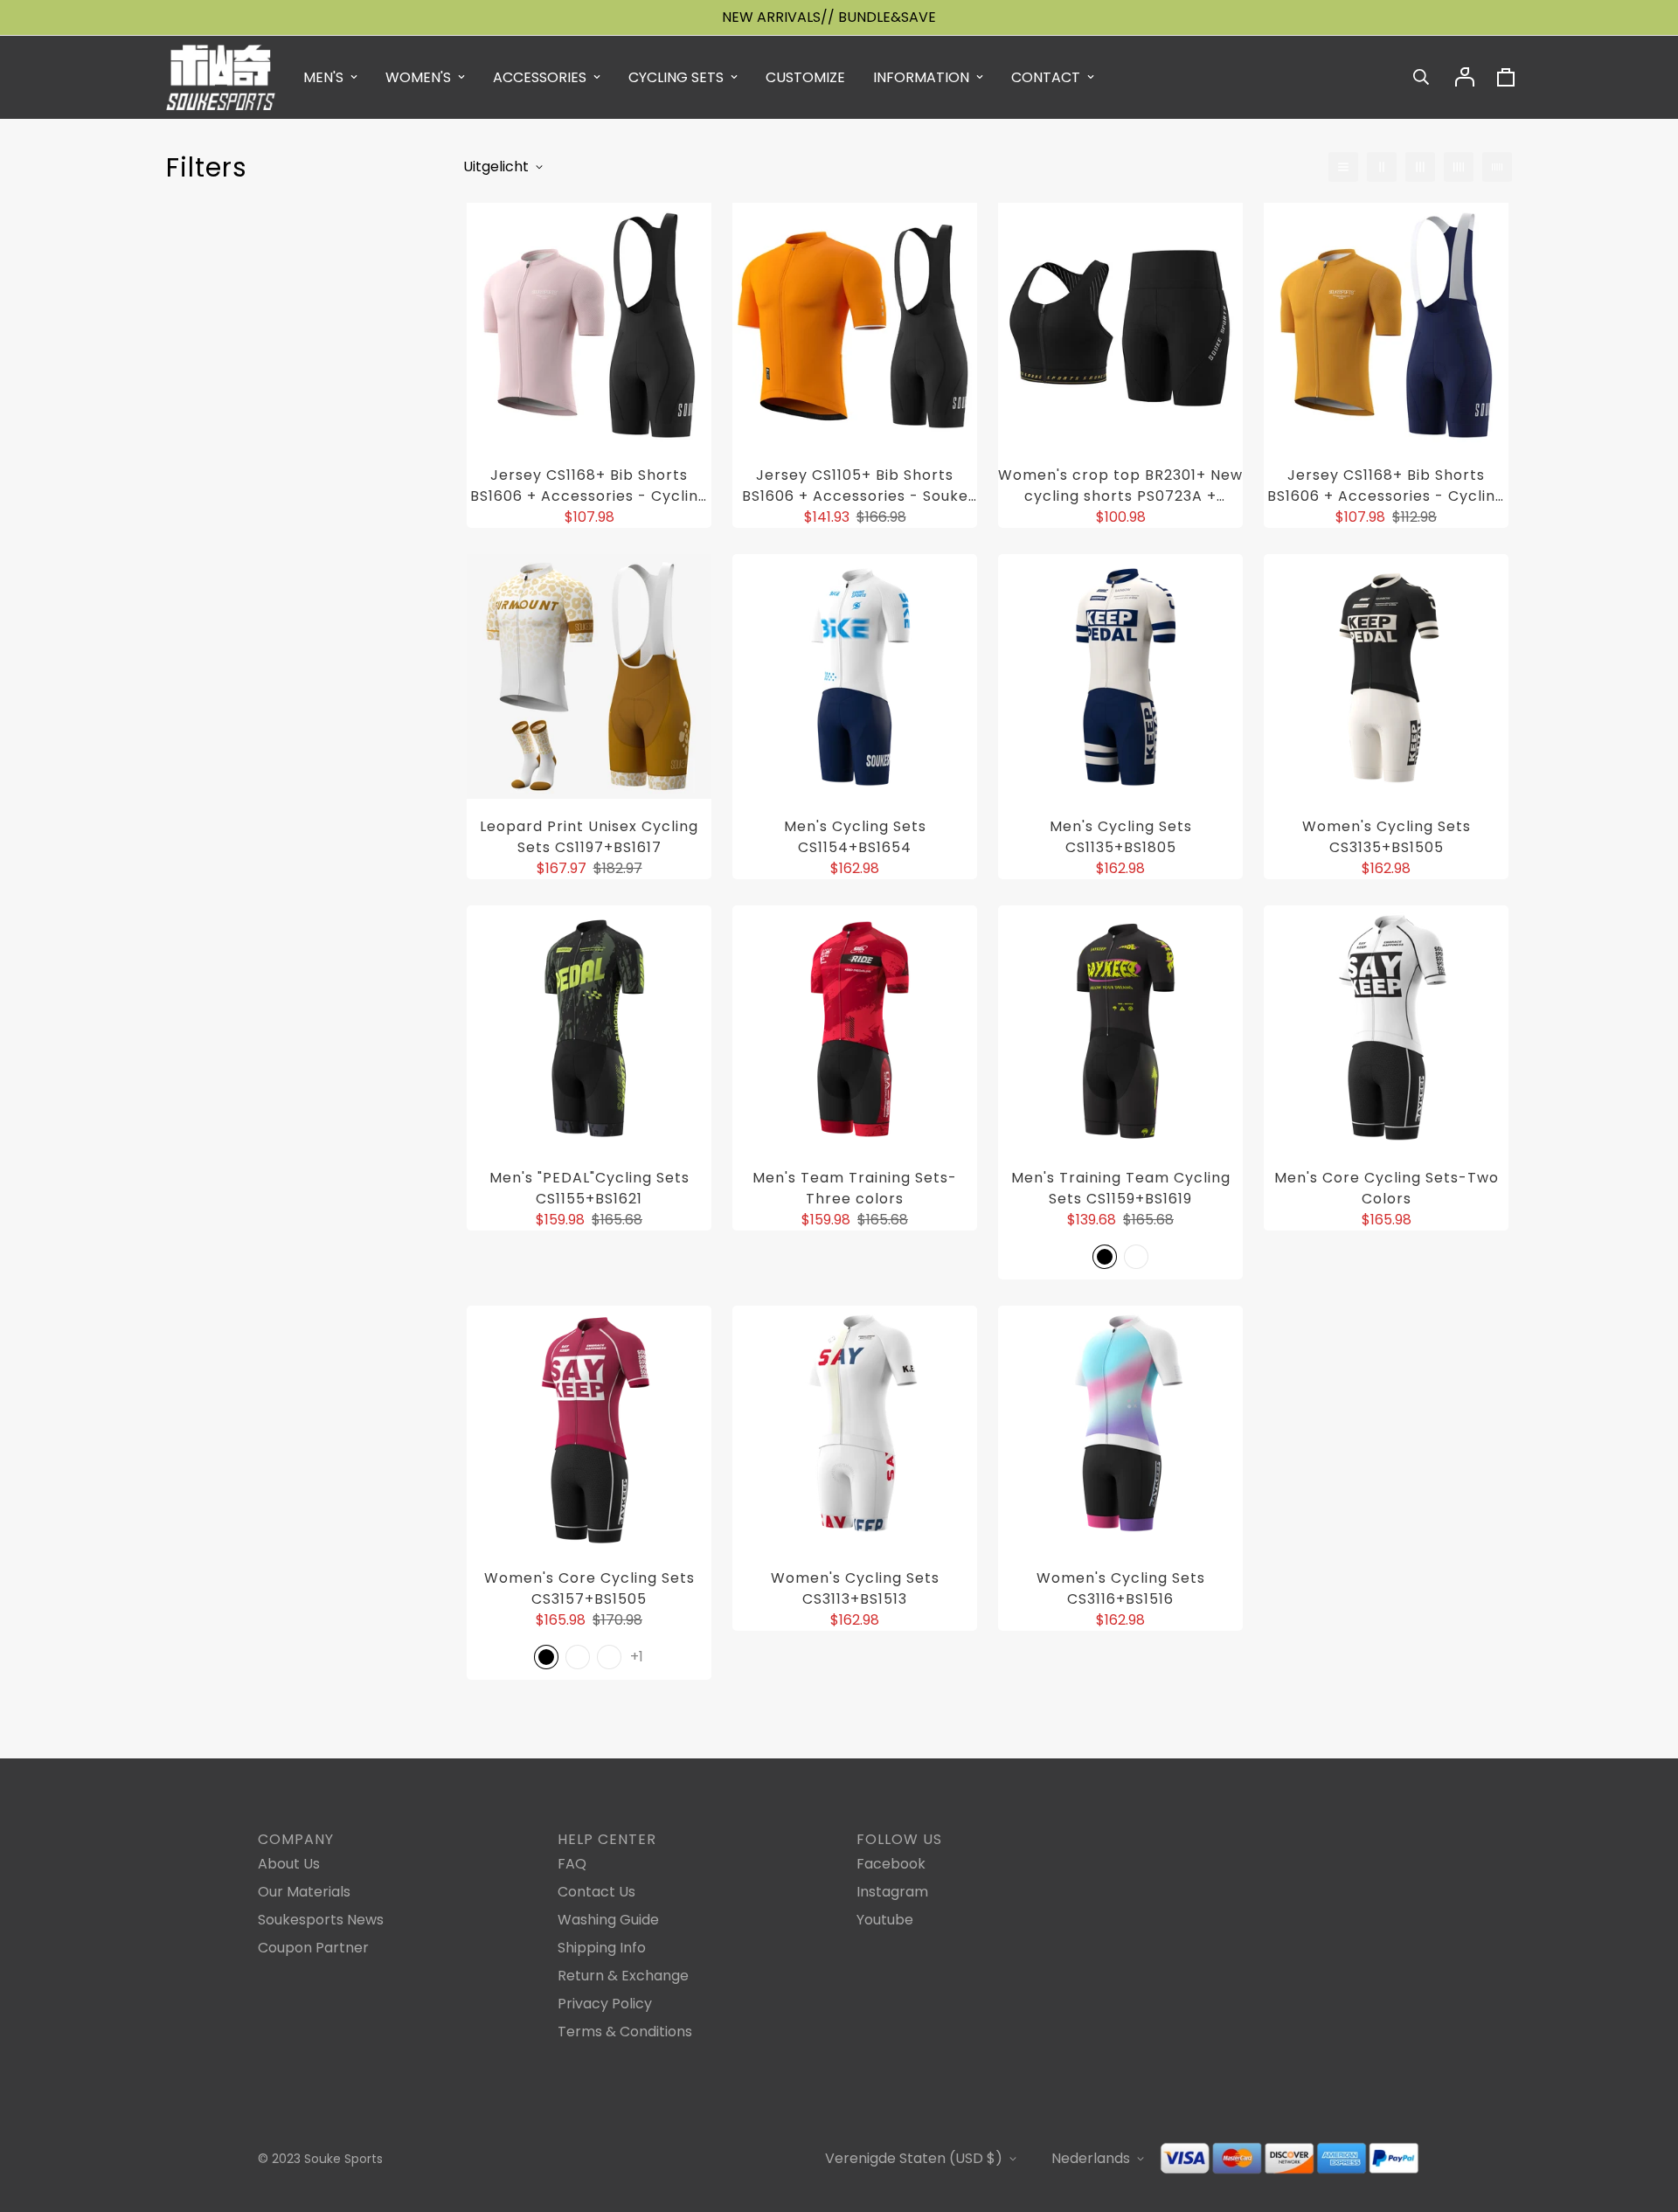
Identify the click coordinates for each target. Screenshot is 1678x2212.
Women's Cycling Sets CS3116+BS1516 (1121, 1588)
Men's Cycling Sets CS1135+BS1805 (1121, 837)
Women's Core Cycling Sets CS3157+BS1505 (589, 1588)
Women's (418, 77)
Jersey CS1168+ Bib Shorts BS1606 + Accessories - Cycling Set (589, 486)
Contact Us (596, 1892)
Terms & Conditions (625, 2032)
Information (921, 77)
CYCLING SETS (676, 77)
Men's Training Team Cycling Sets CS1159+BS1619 (1121, 1188)
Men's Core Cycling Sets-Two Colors (1387, 1188)
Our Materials (304, 1892)
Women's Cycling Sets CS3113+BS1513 (855, 1588)
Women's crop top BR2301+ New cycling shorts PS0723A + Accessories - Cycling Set (1120, 486)
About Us (289, 1864)
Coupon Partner (313, 1948)
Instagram (892, 1892)
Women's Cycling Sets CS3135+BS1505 (1387, 837)
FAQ (572, 1864)
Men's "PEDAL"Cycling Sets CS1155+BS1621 (589, 1188)
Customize (805, 77)
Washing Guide (608, 1920)
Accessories (540, 77)
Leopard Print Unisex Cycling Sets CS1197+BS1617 (589, 837)
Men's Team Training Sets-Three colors (855, 1188)
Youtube (885, 1920)
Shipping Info (602, 1948)
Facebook (891, 1864)
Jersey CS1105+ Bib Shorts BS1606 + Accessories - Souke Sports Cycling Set (855, 486)
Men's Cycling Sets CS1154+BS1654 (855, 837)
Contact (1046, 77)
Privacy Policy (605, 2004)
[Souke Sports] (221, 77)
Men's (323, 77)
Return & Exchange (623, 1976)
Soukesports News (321, 1920)
